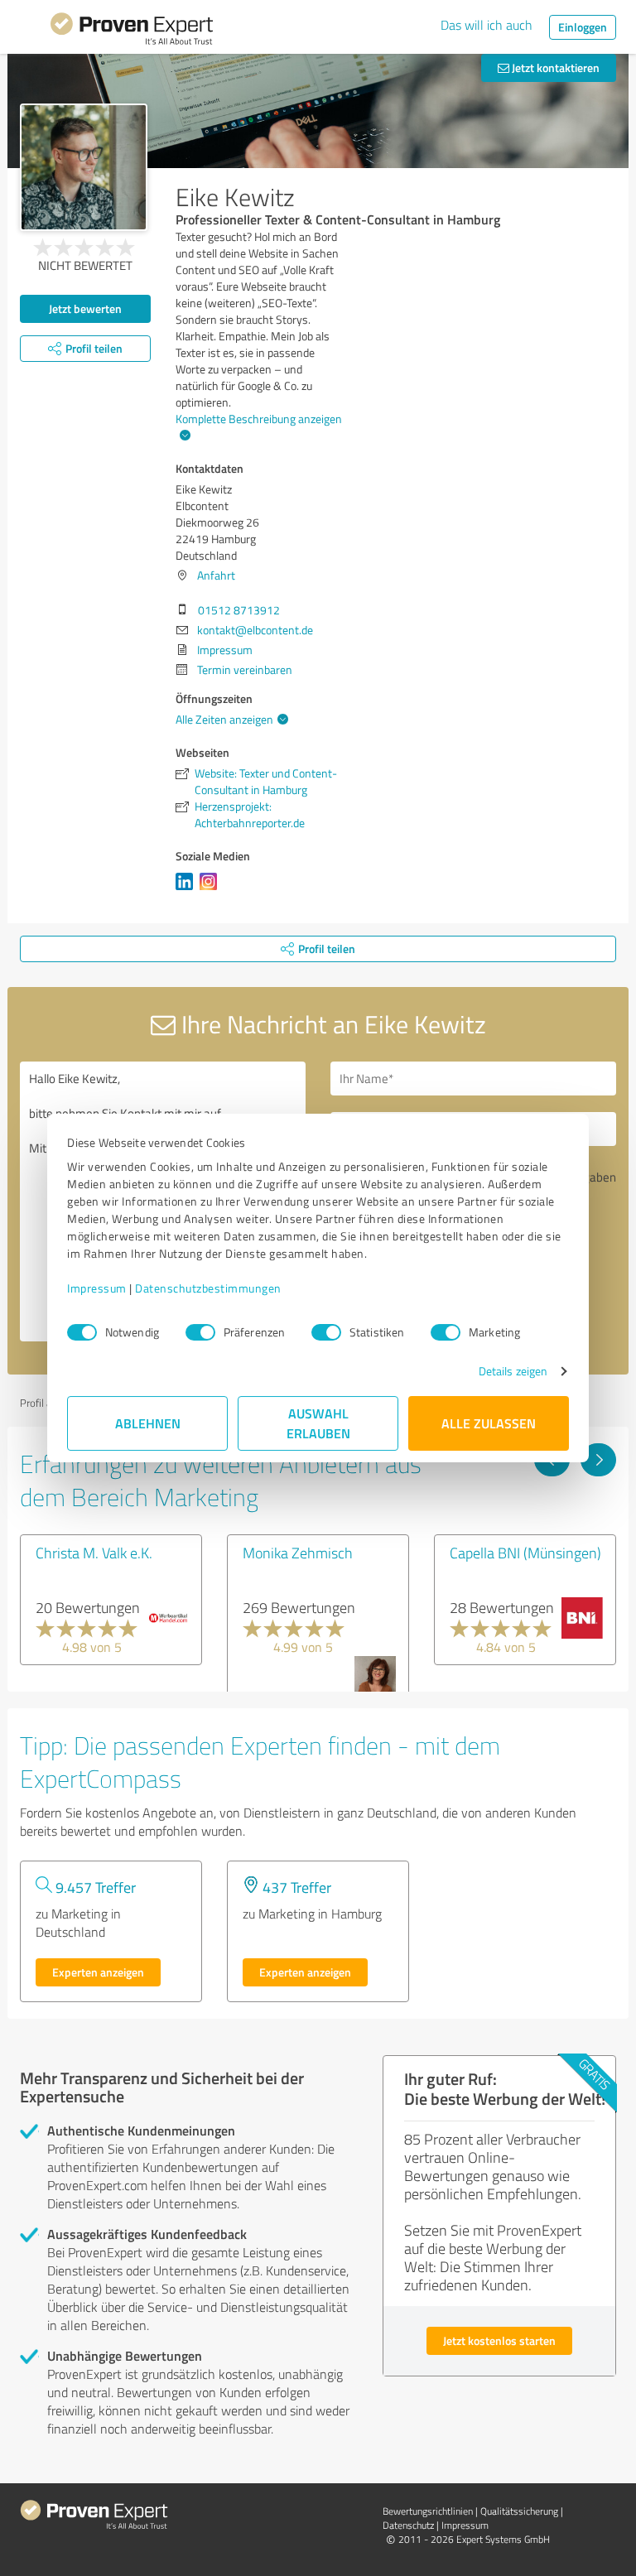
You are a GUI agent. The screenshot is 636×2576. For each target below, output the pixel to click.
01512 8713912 (239, 610)
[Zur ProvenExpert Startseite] (132, 31)
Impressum (97, 1288)
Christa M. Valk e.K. (94, 1553)
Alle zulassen (489, 1423)
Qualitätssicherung (519, 2511)
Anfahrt (216, 575)
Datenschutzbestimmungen (208, 1288)
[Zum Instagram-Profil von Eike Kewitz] (212, 890)
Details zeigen (513, 1371)
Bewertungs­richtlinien (428, 2511)
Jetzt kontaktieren (554, 67)
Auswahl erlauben (318, 1423)
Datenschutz (408, 2525)
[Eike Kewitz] (84, 167)
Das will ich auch (487, 25)
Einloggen (583, 27)
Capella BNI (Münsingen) (525, 1553)
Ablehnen (148, 1423)
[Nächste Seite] (598, 1460)
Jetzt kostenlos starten (499, 2340)
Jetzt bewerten (85, 308)
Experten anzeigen (98, 1972)
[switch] (200, 1332)
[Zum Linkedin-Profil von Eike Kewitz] (188, 890)
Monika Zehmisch (298, 1553)
